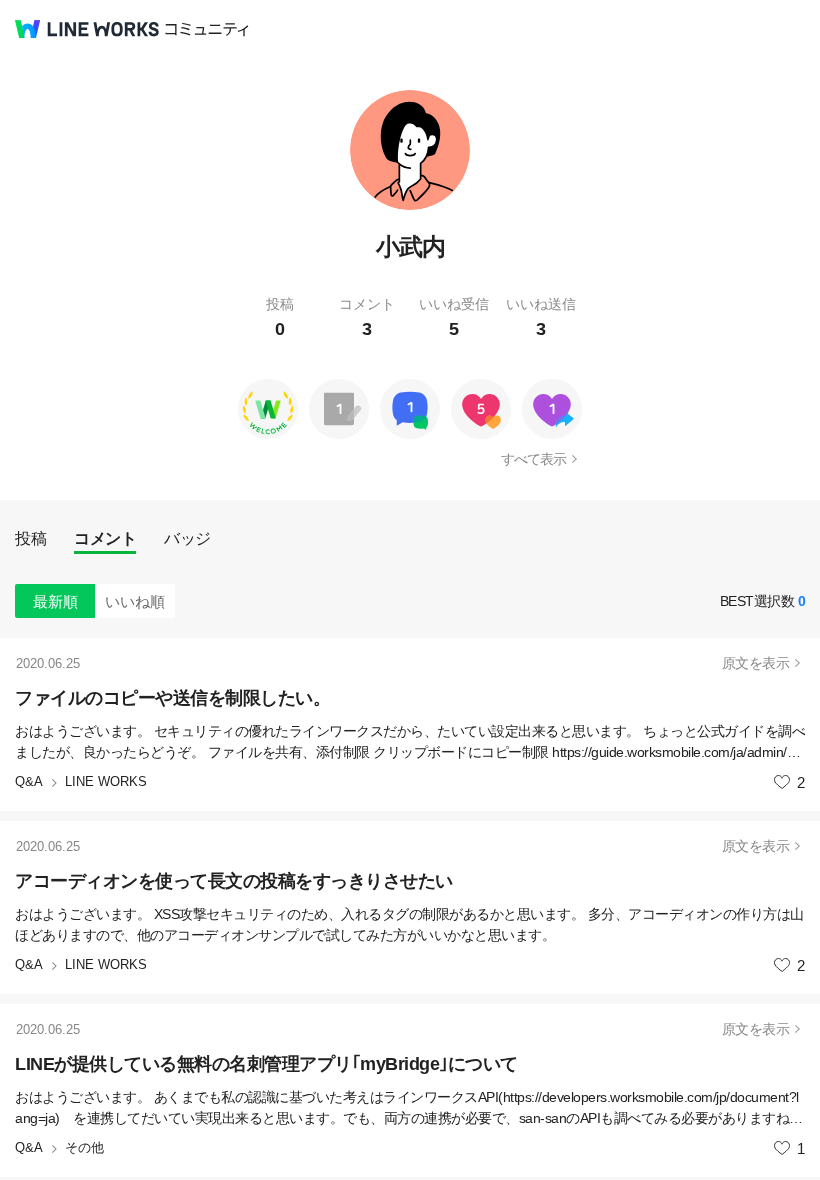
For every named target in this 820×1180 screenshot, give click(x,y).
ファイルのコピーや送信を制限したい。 (172, 698)
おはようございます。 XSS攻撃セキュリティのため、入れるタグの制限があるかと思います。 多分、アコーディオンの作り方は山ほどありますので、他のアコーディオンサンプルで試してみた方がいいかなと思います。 (409, 924)
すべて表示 (533, 459)
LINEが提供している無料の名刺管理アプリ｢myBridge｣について (266, 1064)
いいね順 (135, 601)
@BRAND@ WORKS (87, 29)
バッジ (187, 538)
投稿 (30, 538)
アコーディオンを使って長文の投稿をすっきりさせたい (234, 881)
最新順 (55, 601)
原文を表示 (756, 663)
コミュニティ (207, 29)
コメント (105, 538)
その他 (84, 1147)
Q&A (29, 781)
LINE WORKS (106, 781)
